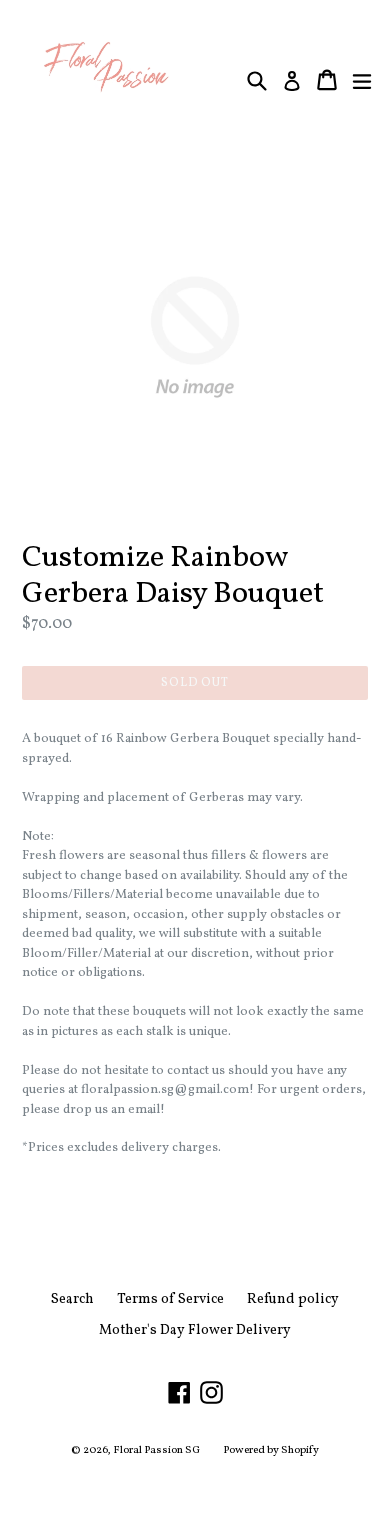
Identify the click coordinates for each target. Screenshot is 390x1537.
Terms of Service (170, 1299)
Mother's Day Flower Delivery (195, 1330)
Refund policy (293, 1299)
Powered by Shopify (271, 1450)
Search (72, 1299)
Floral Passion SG (156, 1450)
